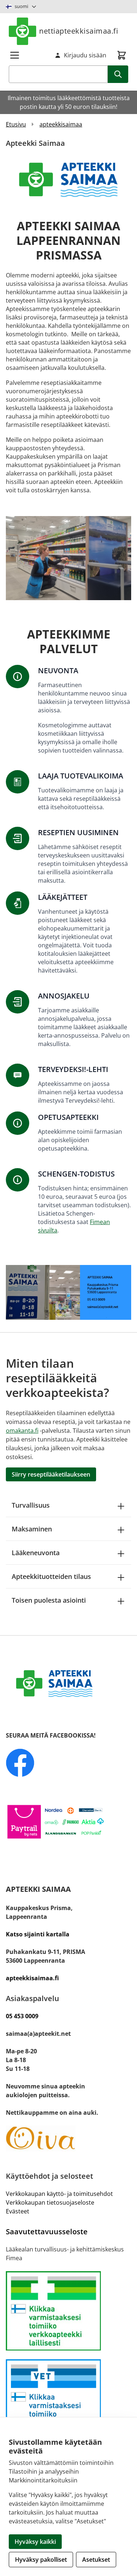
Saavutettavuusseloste (47, 2232)
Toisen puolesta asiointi (49, 1600)
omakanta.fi (22, 1431)
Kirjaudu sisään (85, 55)
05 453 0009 (22, 2016)
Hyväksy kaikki (35, 2542)
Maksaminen (32, 1529)
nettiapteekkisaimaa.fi (79, 31)
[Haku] (118, 74)
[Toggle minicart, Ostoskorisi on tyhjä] (122, 55)
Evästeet (18, 2211)
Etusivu (16, 124)
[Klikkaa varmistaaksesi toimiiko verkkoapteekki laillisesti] (68, 2399)
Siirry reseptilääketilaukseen (51, 1474)
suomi (21, 6)
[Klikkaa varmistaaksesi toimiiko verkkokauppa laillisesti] (68, 2311)
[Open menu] (15, 55)
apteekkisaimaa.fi (32, 1978)
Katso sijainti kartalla (38, 1934)
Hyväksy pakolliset (41, 2560)
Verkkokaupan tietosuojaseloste (50, 2202)
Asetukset (96, 2560)
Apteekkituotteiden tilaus (51, 1576)
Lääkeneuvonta (36, 1553)
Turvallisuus (31, 1505)
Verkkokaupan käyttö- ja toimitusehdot (59, 2194)
